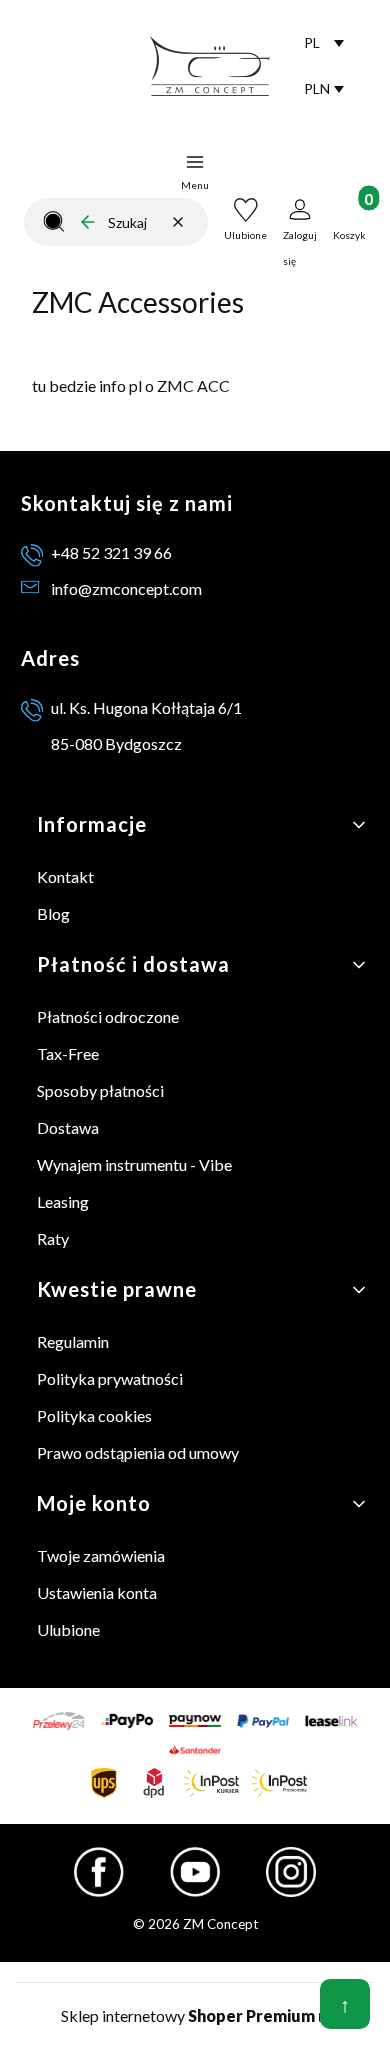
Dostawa (68, 1127)
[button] (54, 222)
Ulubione (68, 1629)
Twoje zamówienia (101, 1555)
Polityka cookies (94, 1415)
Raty (53, 1238)
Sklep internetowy (188, 2015)
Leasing (63, 1201)
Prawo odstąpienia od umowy (138, 1452)
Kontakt (65, 876)
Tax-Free (68, 1053)
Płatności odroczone (108, 1016)
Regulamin (73, 1341)
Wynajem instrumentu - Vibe (134, 1164)
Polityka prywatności (110, 1378)
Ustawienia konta (97, 1592)
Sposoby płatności (100, 1090)
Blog (53, 913)
